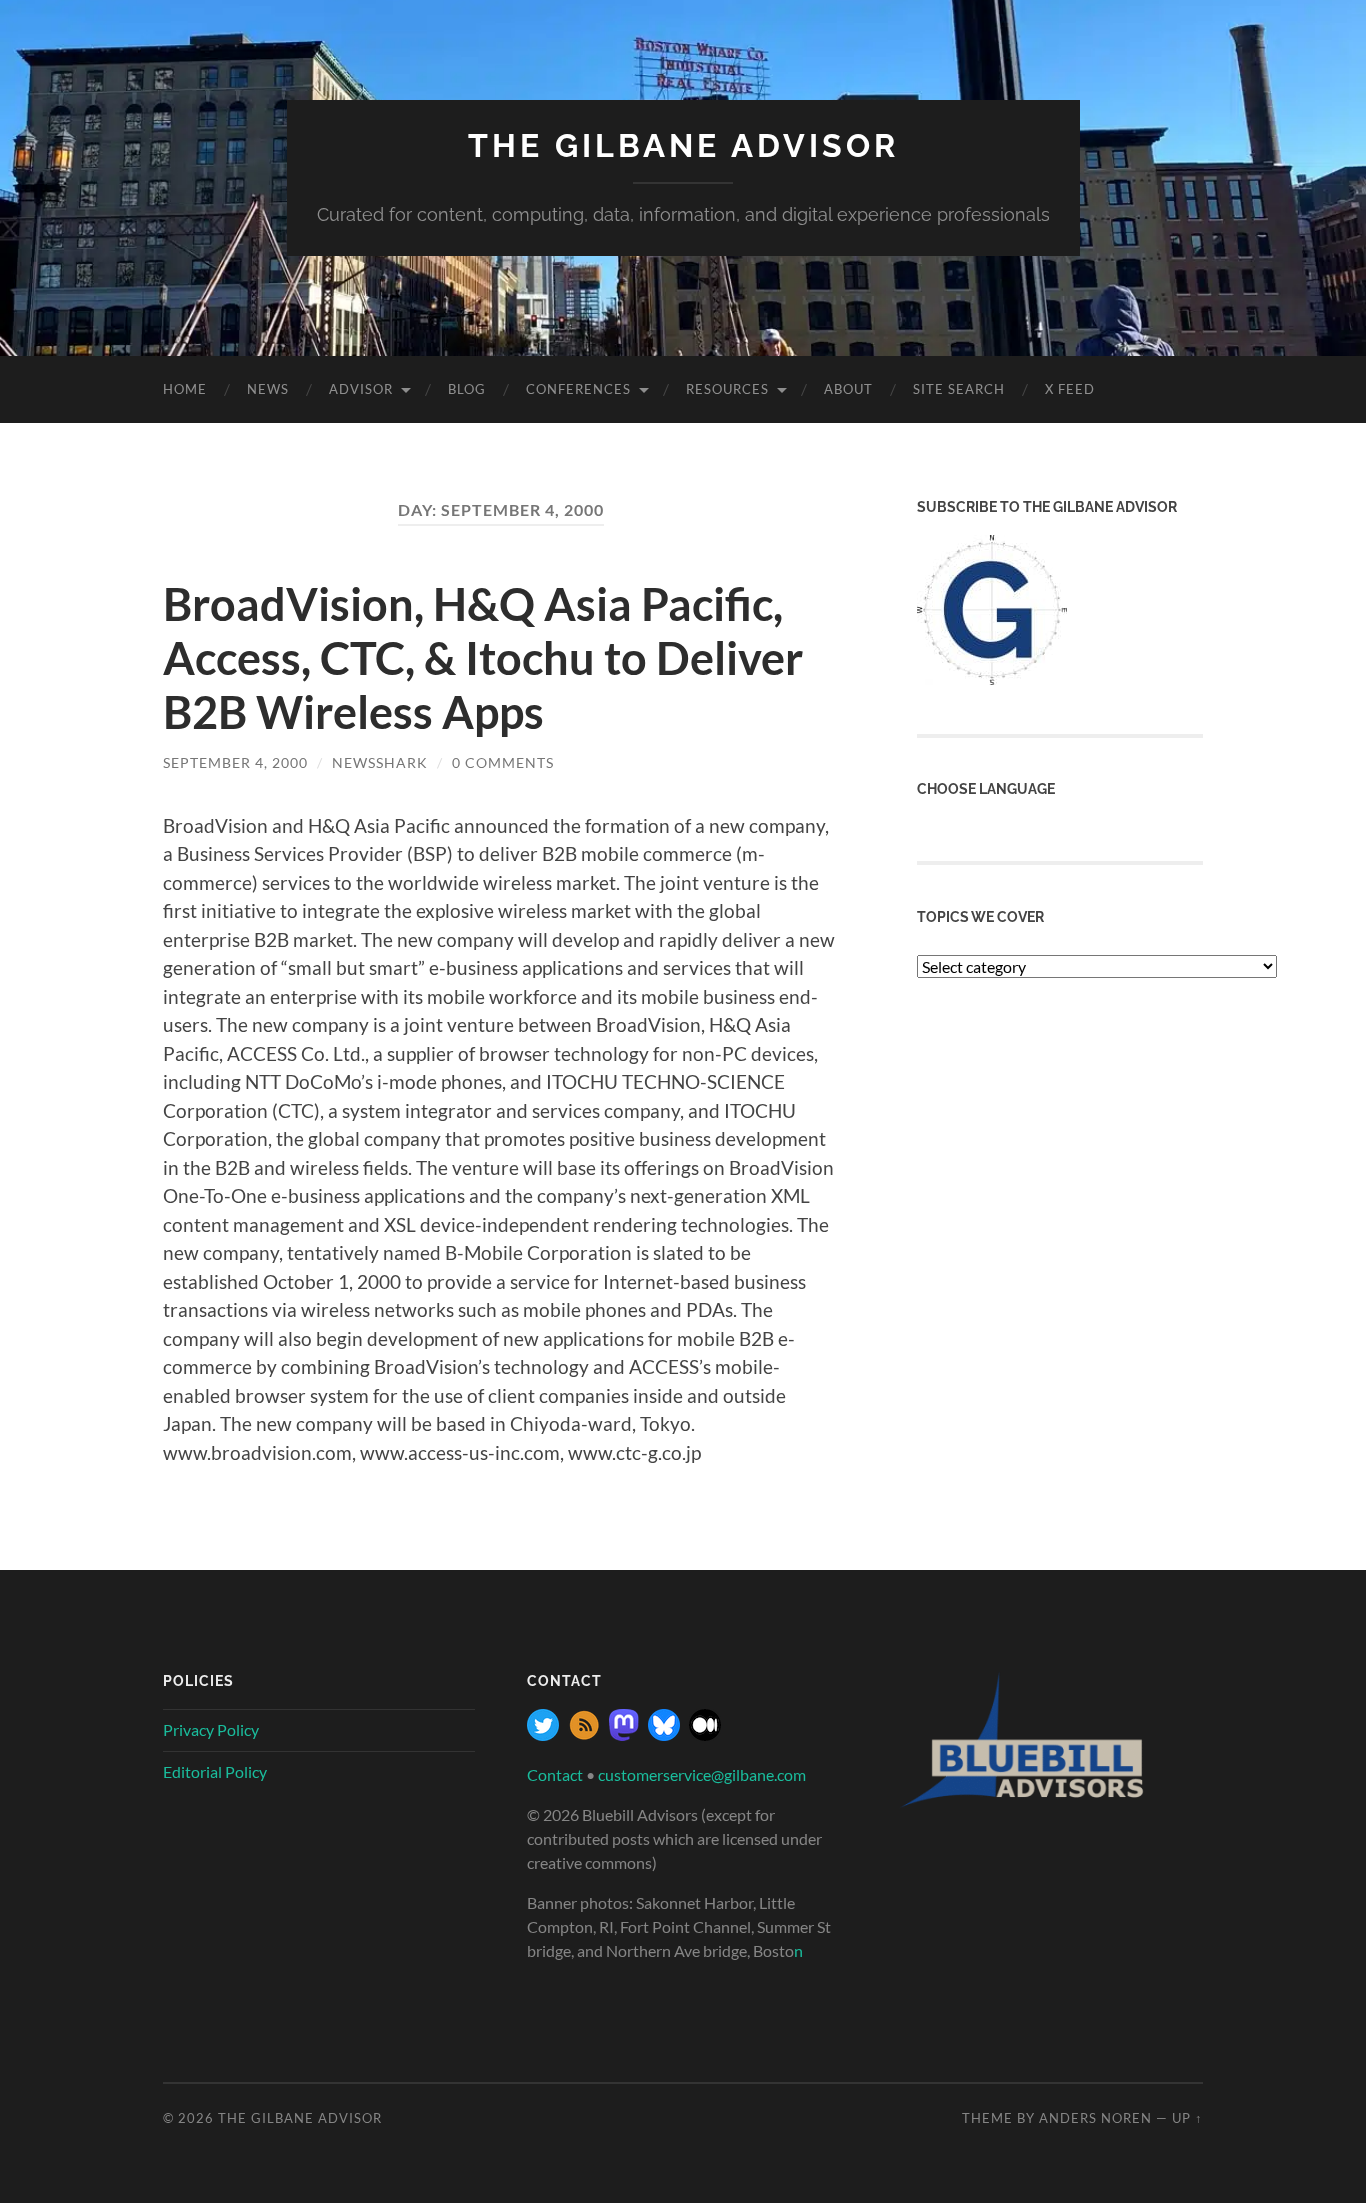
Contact (555, 1774)
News (268, 389)
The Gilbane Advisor (683, 145)
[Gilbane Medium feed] (705, 1734)
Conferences (578, 389)
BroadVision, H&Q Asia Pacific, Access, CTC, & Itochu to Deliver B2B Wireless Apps (483, 658)
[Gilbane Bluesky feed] (664, 1734)
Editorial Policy (215, 1771)
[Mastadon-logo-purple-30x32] (624, 1734)
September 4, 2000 (235, 762)
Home (185, 389)
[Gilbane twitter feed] (543, 1734)
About (848, 389)
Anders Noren (1095, 2118)
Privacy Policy (211, 1729)
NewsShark (380, 762)
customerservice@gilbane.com (702, 1774)
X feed (1070, 389)
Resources (727, 389)
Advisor (361, 389)
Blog (467, 389)
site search (959, 389)
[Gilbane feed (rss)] (584, 1734)
